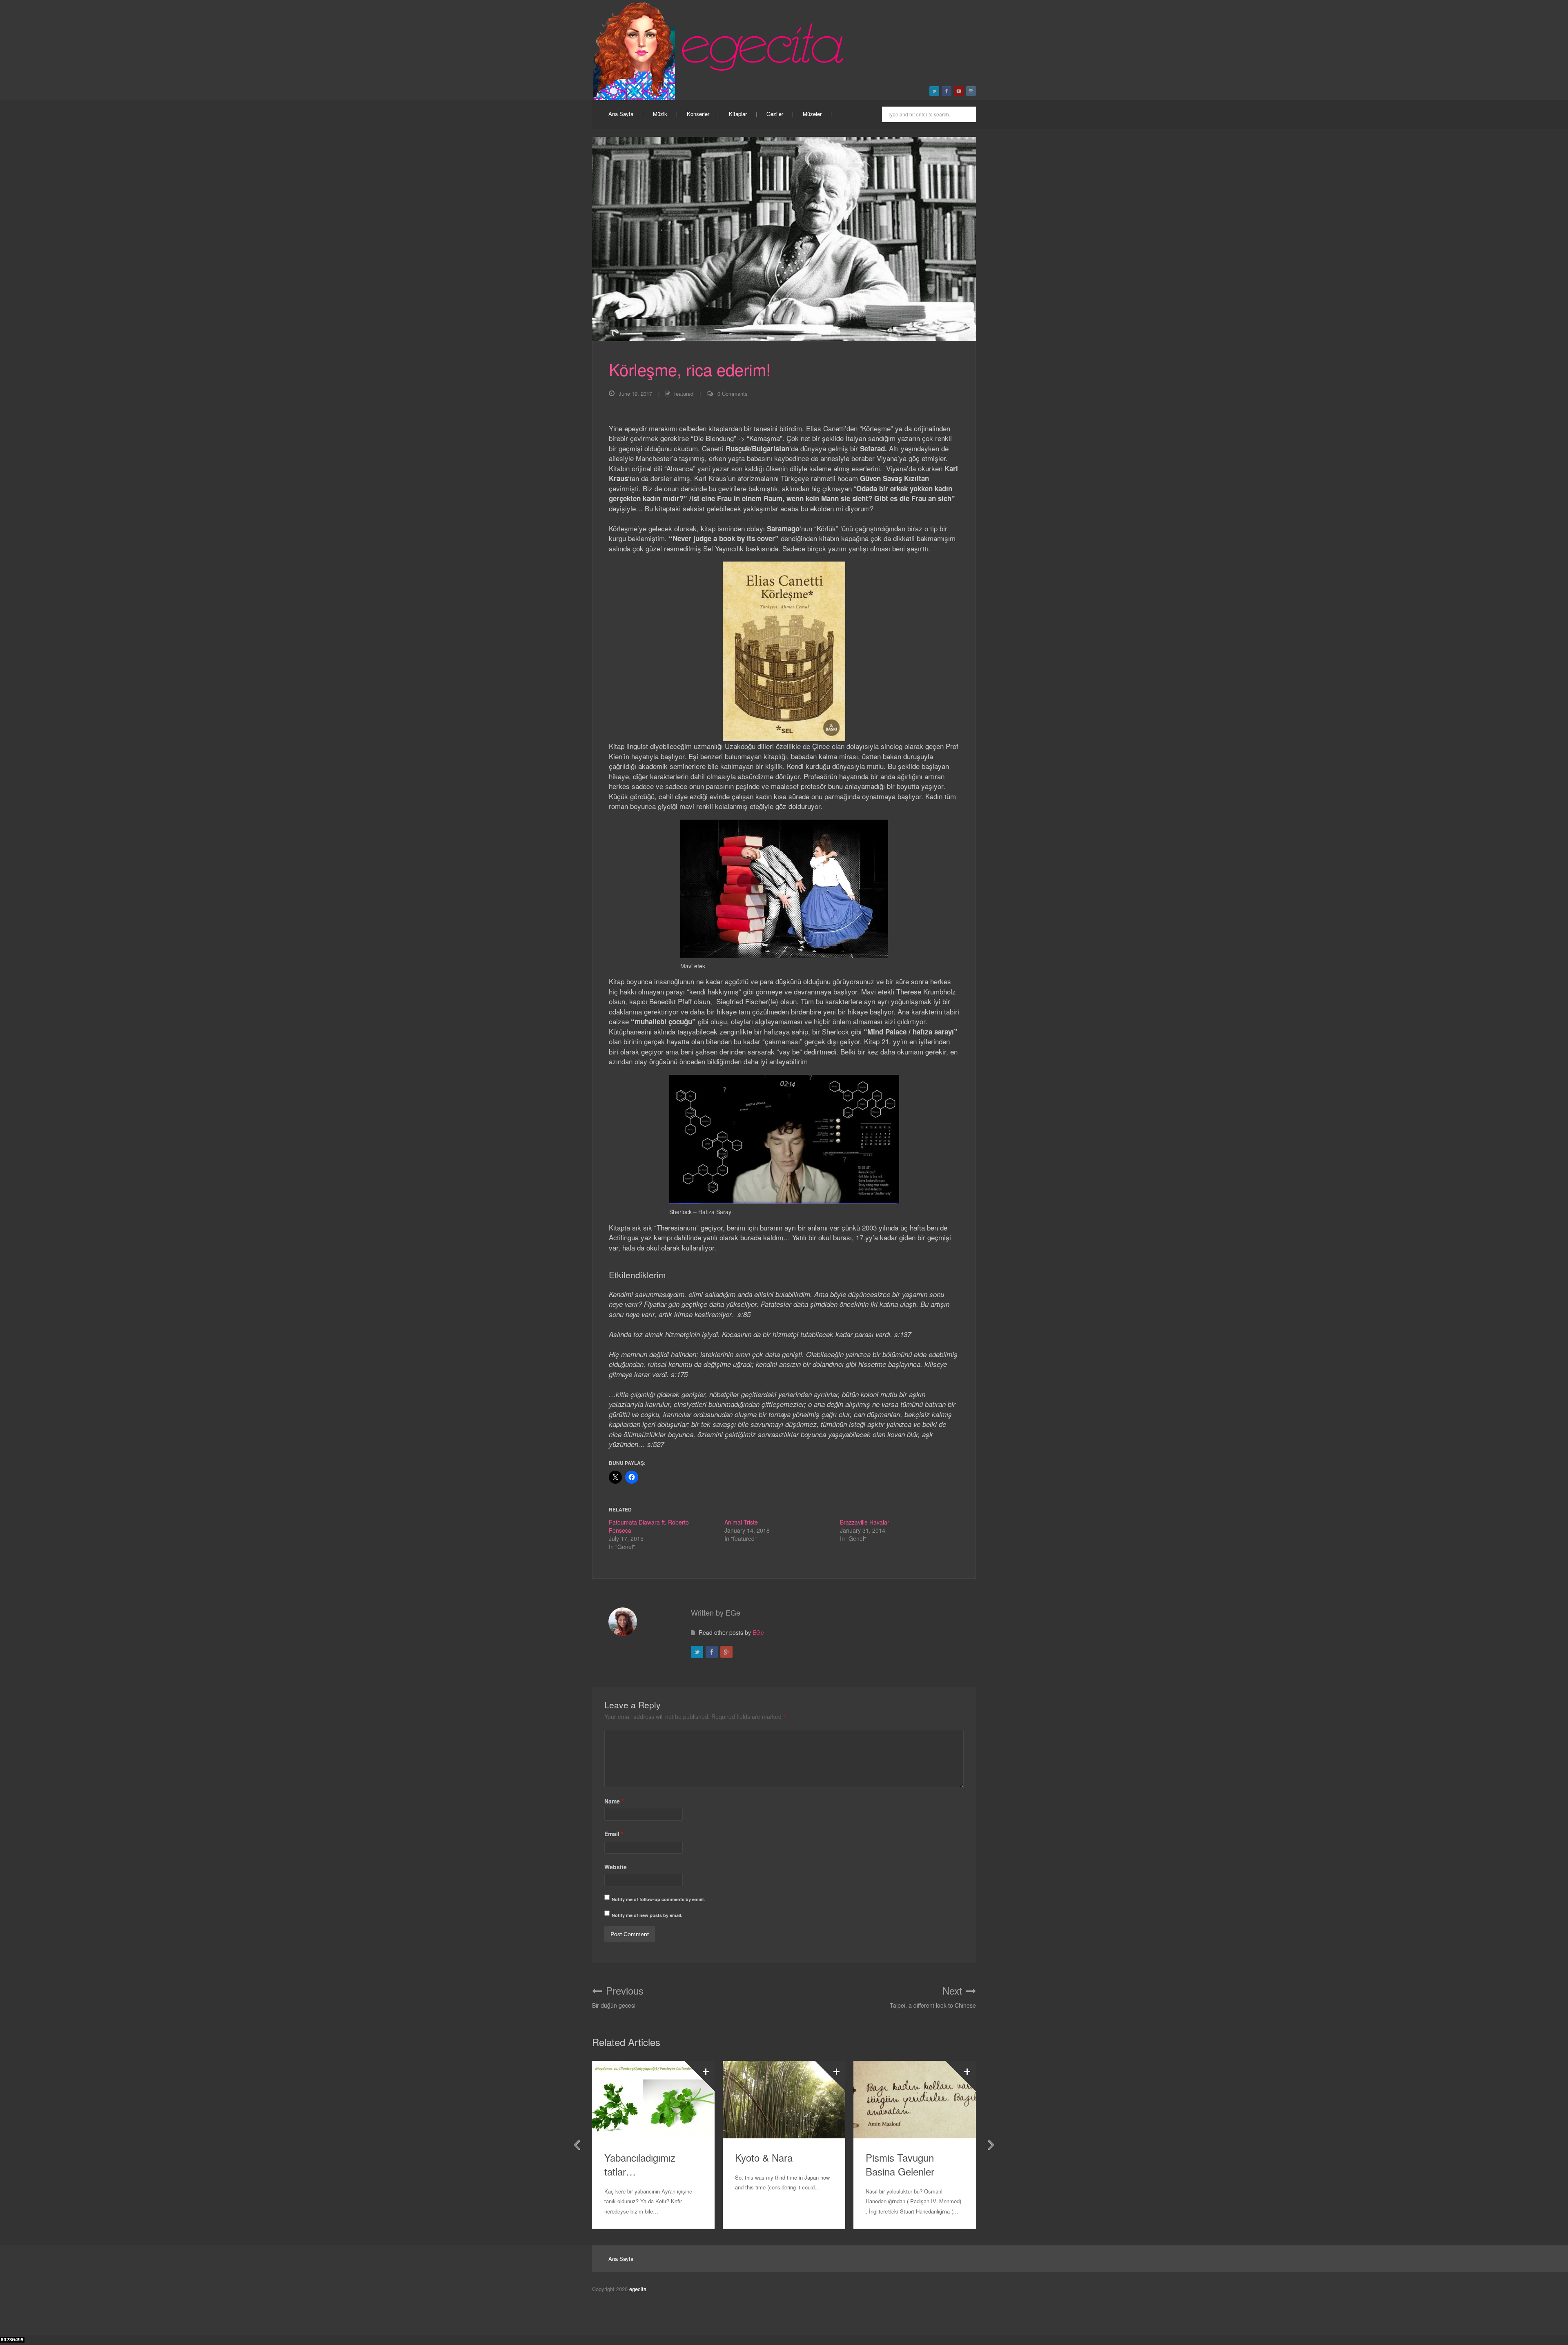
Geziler (775, 114)
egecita (638, 2289)
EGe (758, 1632)
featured (684, 393)
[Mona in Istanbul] (653, 2100)
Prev (577, 2145)
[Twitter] (697, 1652)
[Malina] (784, 2100)
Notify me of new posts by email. (647, 1915)
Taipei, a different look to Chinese (933, 1997)
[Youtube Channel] (959, 91)
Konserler (698, 114)
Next (991, 2145)
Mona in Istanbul (640, 2157)
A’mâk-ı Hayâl (895, 2157)
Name (614, 1801)
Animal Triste (741, 1522)
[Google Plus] (726, 1652)
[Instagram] (971, 91)
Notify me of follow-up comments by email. (658, 1899)
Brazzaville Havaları (865, 1522)
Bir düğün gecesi (618, 1997)
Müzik (660, 114)
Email (614, 1834)
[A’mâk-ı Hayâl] (915, 2100)
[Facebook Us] (947, 91)
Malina (749, 2157)
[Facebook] (712, 1652)
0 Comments (733, 393)
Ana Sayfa (621, 114)
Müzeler (812, 114)
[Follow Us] (934, 91)
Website (616, 1867)
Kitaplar (738, 114)
